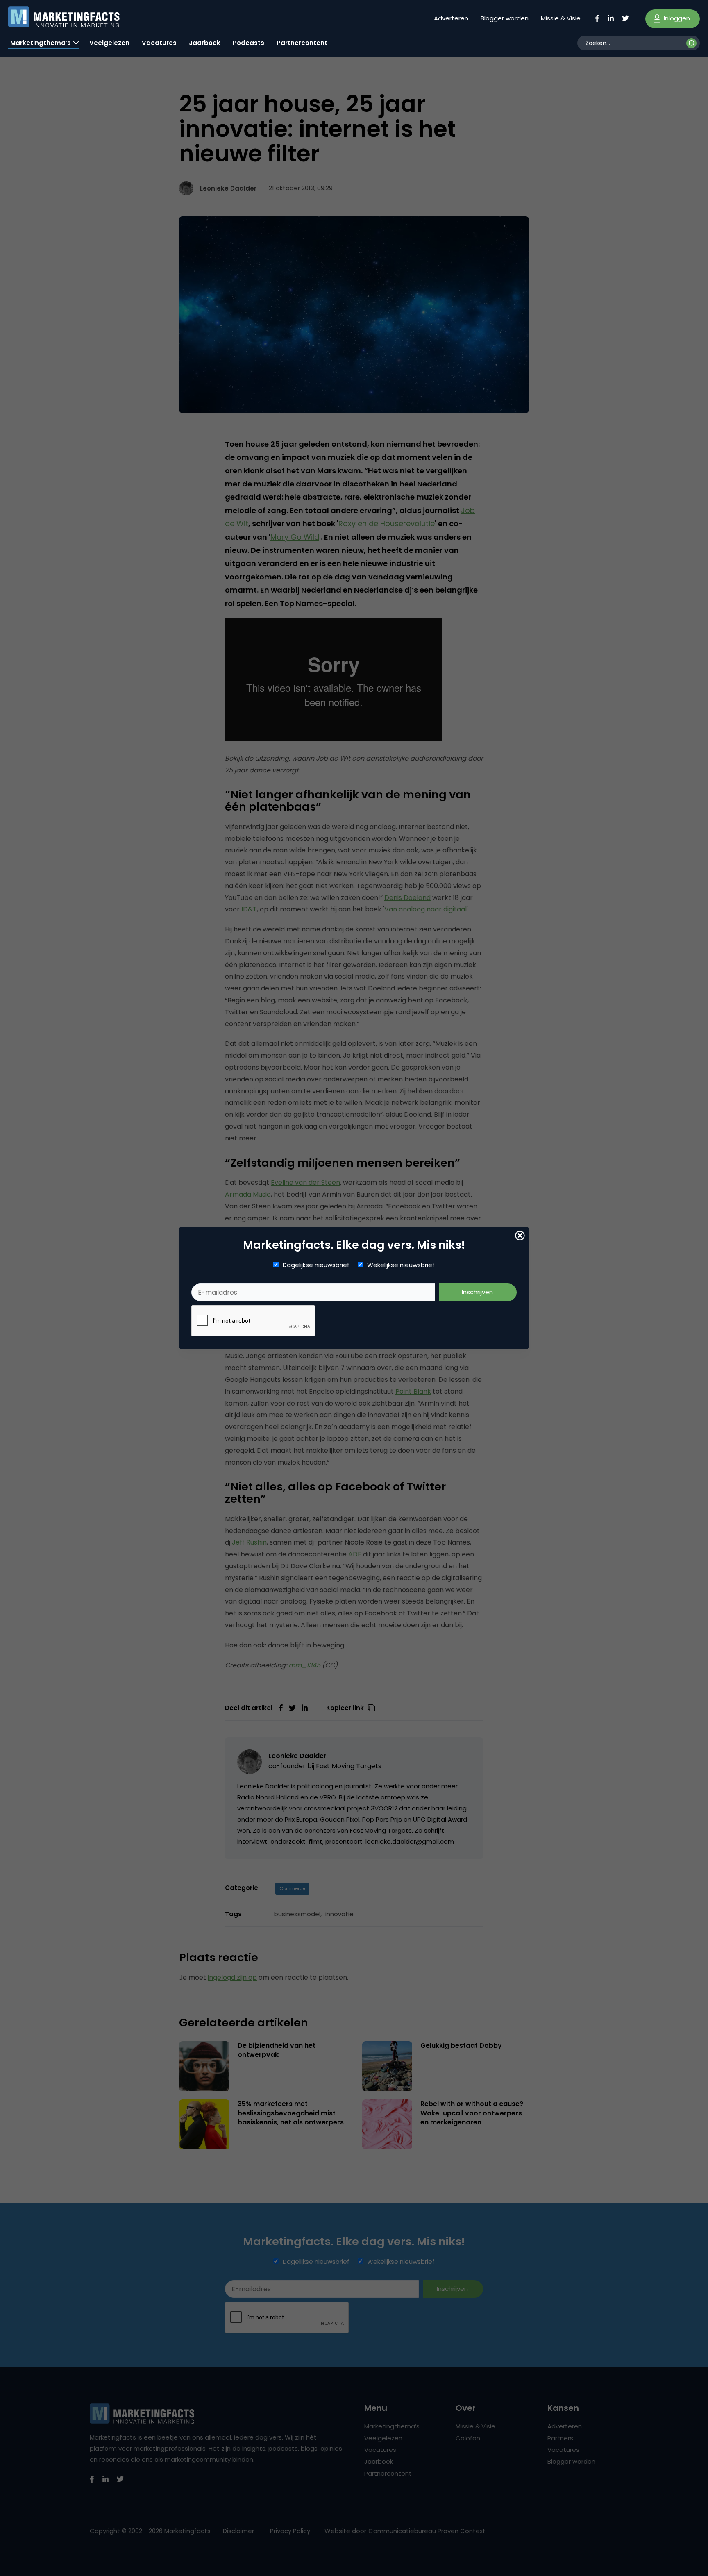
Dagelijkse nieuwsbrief (316, 1265)
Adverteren (451, 18)
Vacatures (159, 43)
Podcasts (248, 43)
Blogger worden (505, 18)
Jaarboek (205, 43)
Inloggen (676, 18)
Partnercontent (302, 43)
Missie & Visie (561, 18)
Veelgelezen (109, 43)
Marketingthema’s (41, 43)
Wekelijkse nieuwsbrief (401, 1265)
